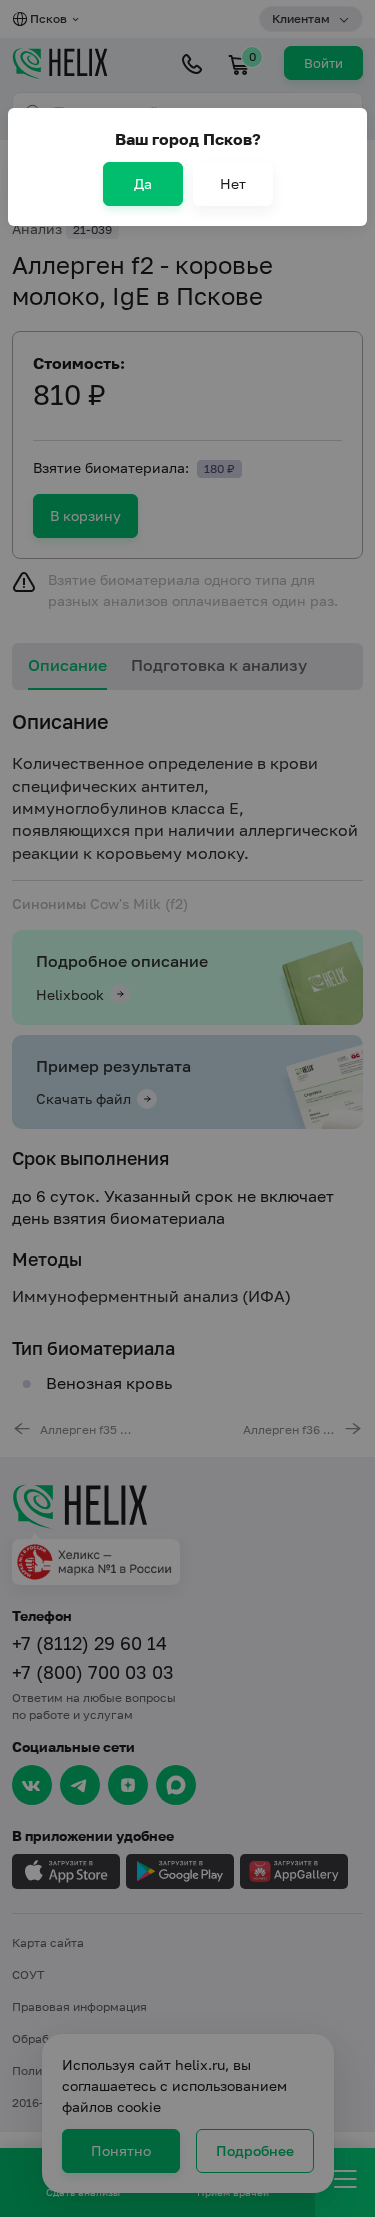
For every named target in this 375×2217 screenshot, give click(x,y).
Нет (233, 183)
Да (143, 183)
